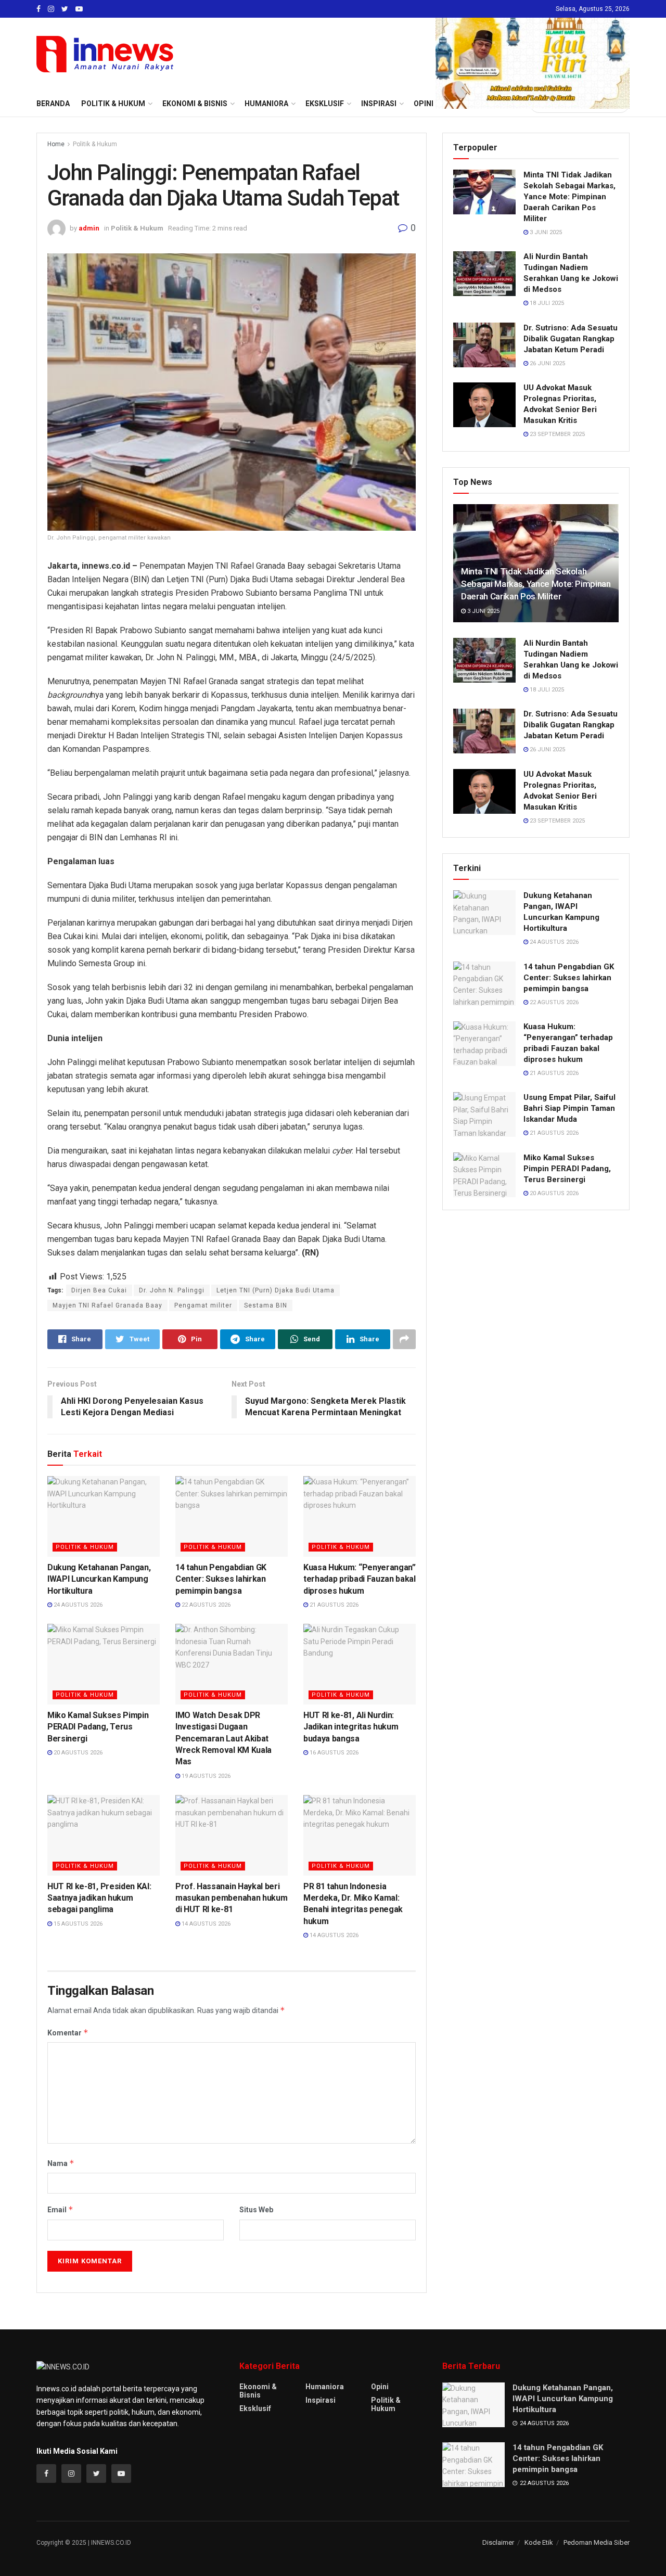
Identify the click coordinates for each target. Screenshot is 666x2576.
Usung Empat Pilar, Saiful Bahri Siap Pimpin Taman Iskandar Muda (569, 1108)
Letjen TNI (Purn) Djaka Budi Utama (276, 1290)
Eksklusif (255, 2408)
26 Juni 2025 (547, 363)
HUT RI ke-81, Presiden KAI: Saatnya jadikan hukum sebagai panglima (99, 1898)
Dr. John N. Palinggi (172, 1290)
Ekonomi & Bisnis (258, 2391)
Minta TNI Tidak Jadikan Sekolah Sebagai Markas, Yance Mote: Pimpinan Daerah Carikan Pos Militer (569, 197)
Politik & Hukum (113, 104)
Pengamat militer (203, 1305)
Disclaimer (498, 2542)
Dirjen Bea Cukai (99, 1290)
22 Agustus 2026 (205, 1605)
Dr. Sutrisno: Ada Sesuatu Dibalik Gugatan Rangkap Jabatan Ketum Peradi (571, 339)
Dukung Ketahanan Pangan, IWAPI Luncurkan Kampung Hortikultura (99, 1579)
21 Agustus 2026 (333, 1605)
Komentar (68, 2033)
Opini (380, 2387)
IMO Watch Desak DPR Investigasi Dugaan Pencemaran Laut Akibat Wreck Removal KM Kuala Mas (223, 1739)
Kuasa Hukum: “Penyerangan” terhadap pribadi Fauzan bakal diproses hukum (360, 1579)
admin (89, 228)
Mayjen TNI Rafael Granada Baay (107, 1305)
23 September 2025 (556, 434)
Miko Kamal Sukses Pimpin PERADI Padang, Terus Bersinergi (98, 1727)
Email (60, 2209)
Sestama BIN (266, 1305)
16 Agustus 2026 (333, 1753)
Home (56, 144)
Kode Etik (539, 2542)
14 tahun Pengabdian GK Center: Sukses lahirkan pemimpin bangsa (221, 1579)
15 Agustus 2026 (77, 1924)
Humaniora (325, 2387)
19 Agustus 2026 (205, 1776)
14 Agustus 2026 (205, 1924)
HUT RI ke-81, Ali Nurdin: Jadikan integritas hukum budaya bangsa (351, 1727)
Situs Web (256, 2210)
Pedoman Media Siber (597, 2542)
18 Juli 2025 (546, 303)
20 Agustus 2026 (77, 1753)
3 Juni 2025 (545, 232)
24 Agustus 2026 (77, 1605)
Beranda (53, 104)
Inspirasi (321, 2400)
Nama (61, 2163)
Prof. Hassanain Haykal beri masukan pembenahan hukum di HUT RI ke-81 (231, 1898)
